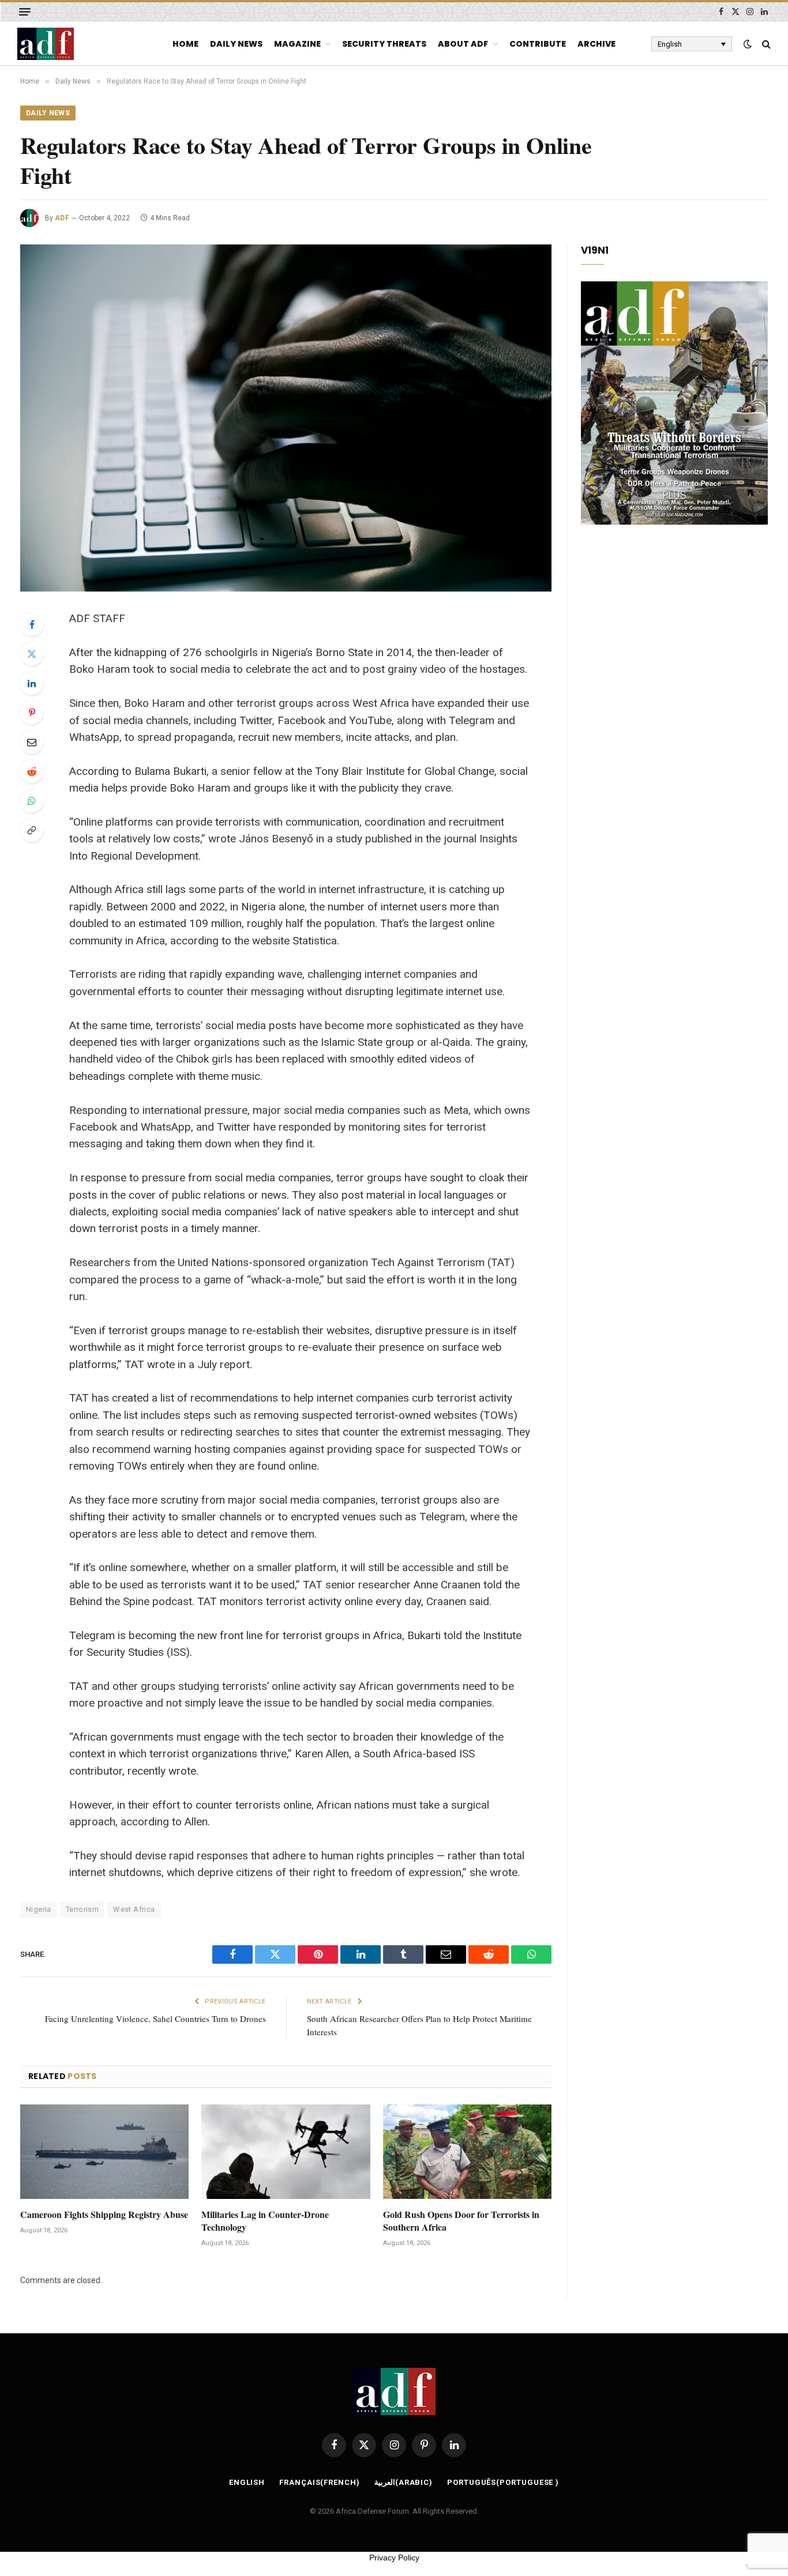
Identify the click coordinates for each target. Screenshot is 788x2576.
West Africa (134, 1909)
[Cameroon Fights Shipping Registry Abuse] (104, 2152)
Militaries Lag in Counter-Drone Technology (265, 2221)
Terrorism (82, 1909)
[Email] (32, 742)
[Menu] (25, 12)
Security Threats (384, 44)
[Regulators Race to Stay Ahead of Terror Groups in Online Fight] (286, 418)
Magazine (297, 44)
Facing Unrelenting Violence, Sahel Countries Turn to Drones (155, 2018)
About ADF (463, 44)
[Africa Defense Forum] (46, 44)
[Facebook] (32, 624)
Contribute (538, 44)
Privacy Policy (394, 2558)
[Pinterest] (32, 713)
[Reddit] (32, 771)
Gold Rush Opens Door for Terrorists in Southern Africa (461, 2221)
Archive (596, 44)
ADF (62, 218)
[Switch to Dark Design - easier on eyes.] (748, 44)
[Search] (765, 44)
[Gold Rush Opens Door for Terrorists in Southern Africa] (467, 2152)
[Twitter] (32, 654)
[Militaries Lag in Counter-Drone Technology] (286, 2152)
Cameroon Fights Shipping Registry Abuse (104, 2215)
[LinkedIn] (32, 683)
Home (185, 44)
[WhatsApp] (32, 801)
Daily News (236, 44)
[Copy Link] (32, 830)
